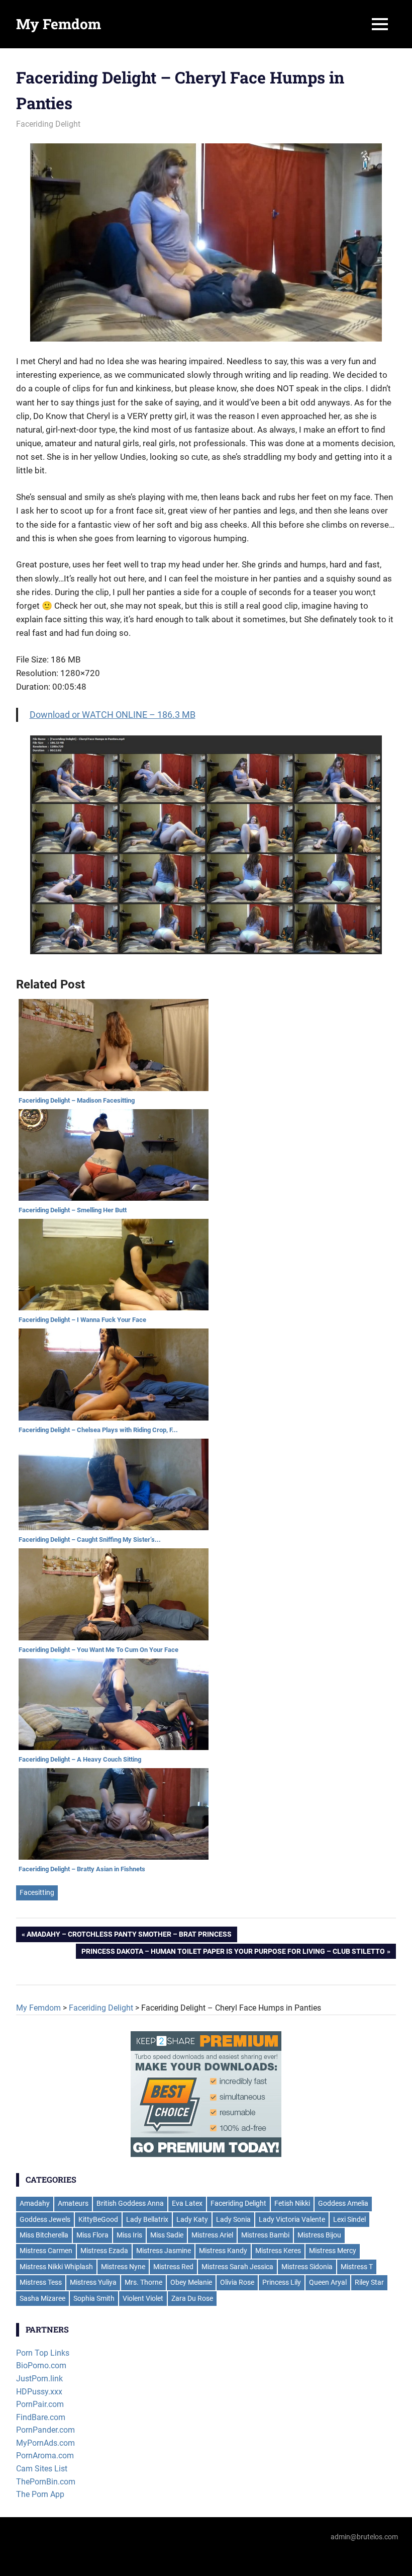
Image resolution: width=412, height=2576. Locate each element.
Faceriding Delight (48, 124)
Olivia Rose (237, 2282)
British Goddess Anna (130, 2203)
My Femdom (59, 24)
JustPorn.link (39, 2379)
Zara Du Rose (192, 2298)
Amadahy (35, 2203)
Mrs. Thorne (143, 2282)
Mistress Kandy (223, 2251)
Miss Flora (92, 2235)
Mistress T (357, 2267)
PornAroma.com (45, 2456)
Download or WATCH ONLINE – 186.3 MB (113, 715)
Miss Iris (129, 2235)
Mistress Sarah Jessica (237, 2267)
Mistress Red (173, 2267)
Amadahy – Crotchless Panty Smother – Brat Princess (129, 1936)
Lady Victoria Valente (292, 2219)
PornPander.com (45, 2430)
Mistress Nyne (123, 2267)
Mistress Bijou (319, 2235)
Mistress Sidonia (307, 2267)
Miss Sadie (167, 2235)
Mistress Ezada (104, 2251)
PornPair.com (40, 2404)
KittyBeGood (98, 2219)
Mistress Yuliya (93, 2282)
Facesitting (37, 1892)
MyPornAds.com (45, 2443)
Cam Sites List (42, 2469)
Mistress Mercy (333, 2251)
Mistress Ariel (212, 2235)
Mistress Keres (278, 2251)
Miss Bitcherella (44, 2235)
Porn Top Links (43, 2353)
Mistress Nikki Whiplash (56, 2267)
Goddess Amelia (343, 2203)
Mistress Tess (41, 2282)
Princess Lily (282, 2282)
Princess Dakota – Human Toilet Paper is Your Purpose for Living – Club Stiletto (233, 1953)
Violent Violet (143, 2298)
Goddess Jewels (45, 2219)
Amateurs (73, 2203)
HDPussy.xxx (39, 2392)
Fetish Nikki (292, 2203)
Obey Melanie (191, 2282)
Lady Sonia (233, 2219)
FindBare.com (41, 2417)
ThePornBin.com (46, 2482)
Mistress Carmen (46, 2251)
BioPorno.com (41, 2365)
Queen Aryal (328, 2282)
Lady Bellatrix (147, 2219)
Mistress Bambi (265, 2235)
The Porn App (40, 2494)
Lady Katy (192, 2219)
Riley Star (369, 2282)
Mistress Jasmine (164, 2251)
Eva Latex (187, 2203)
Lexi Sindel (349, 2219)
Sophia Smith (94, 2298)
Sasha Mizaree (42, 2298)
